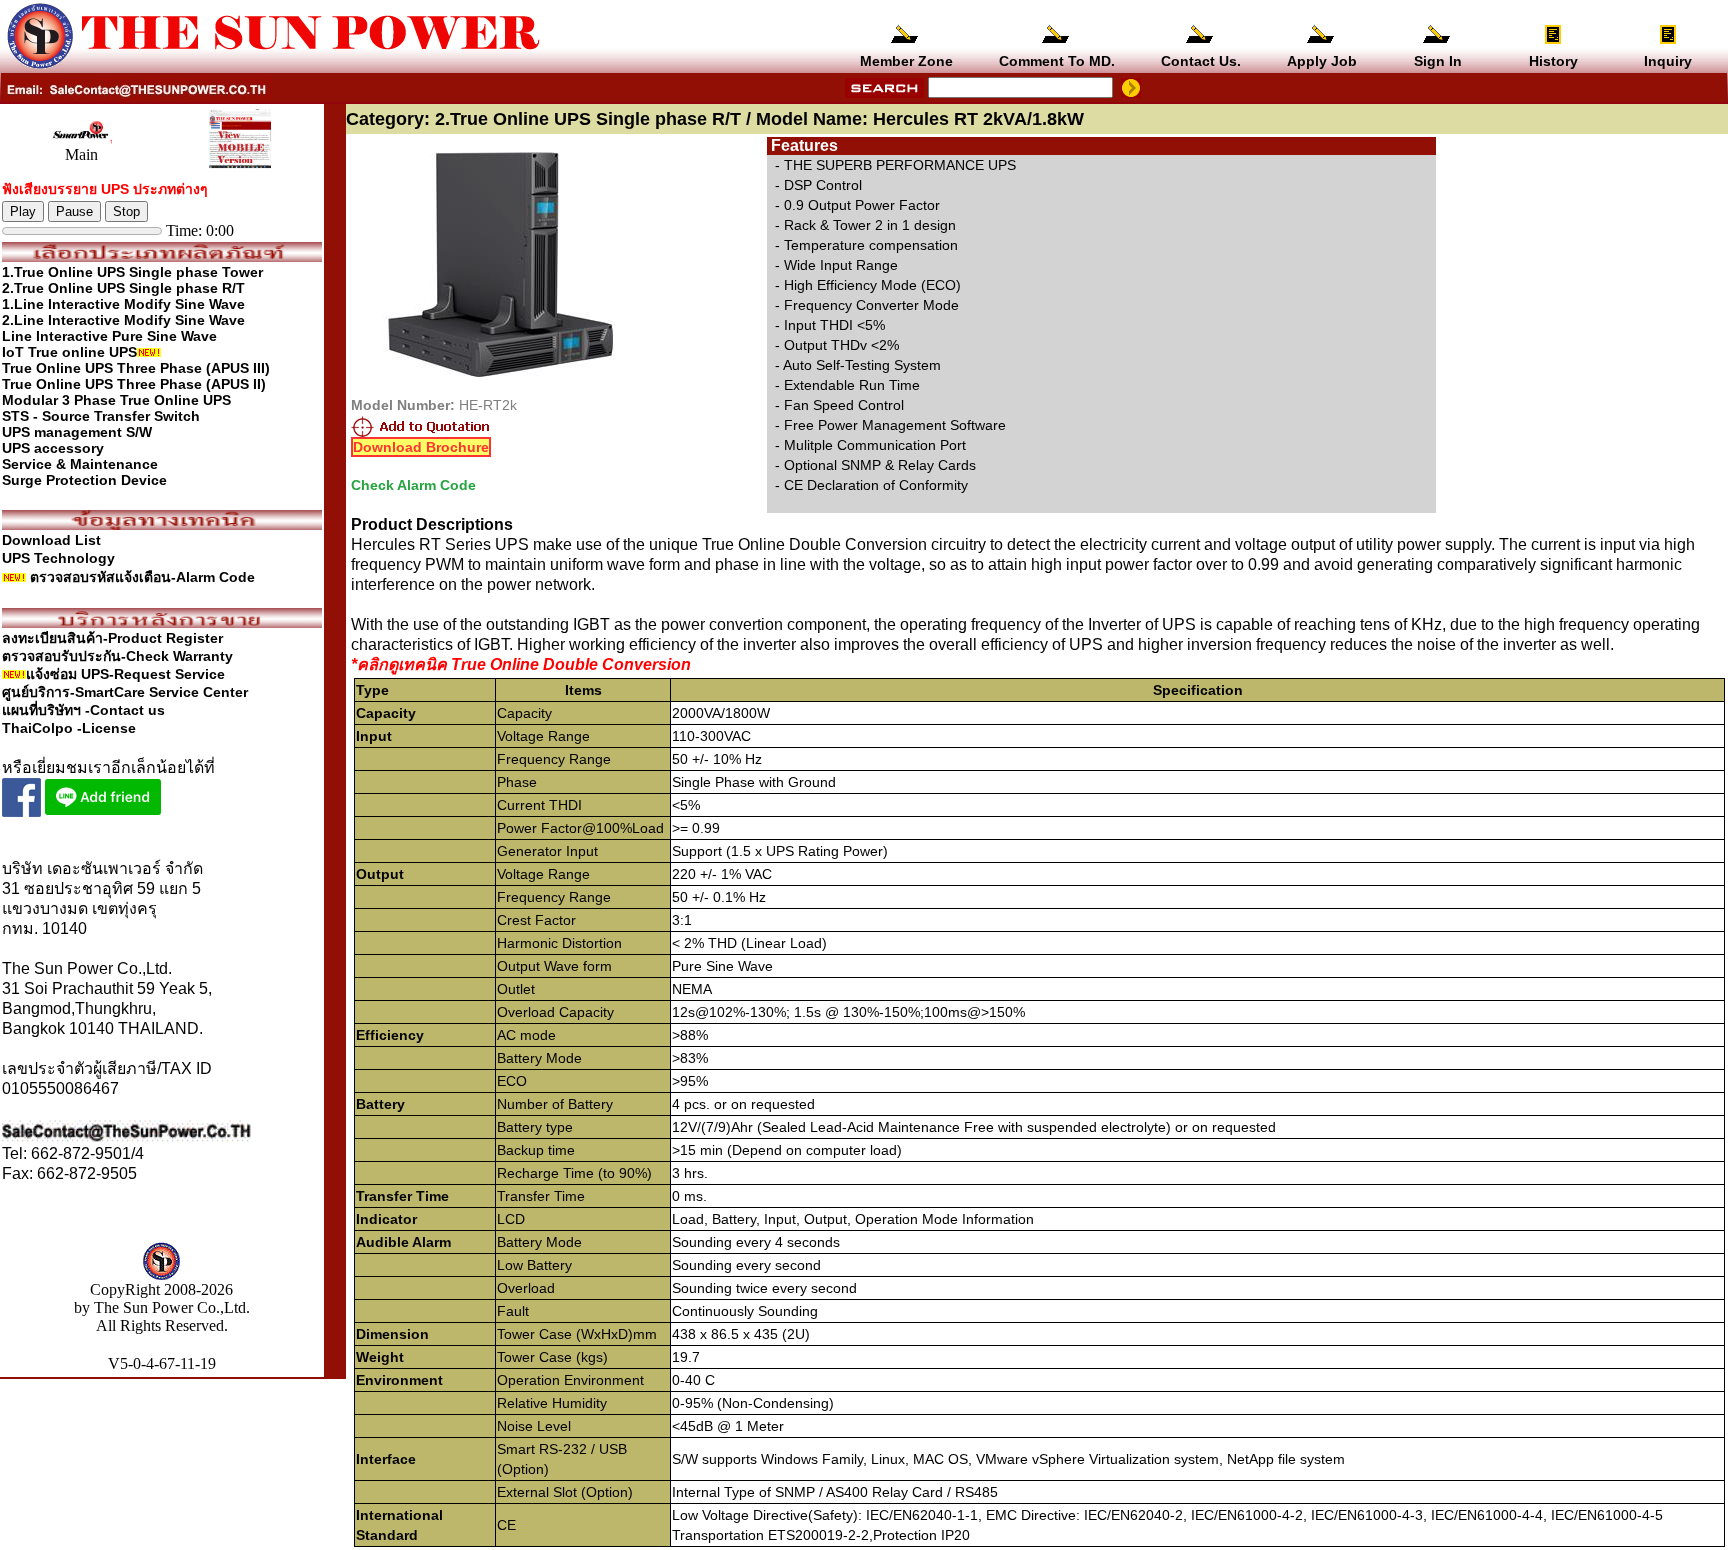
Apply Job (1322, 61)
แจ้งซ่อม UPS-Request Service (125, 674)
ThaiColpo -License (69, 728)
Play (23, 211)
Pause (74, 211)
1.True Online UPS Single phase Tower (132, 272)
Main (81, 154)
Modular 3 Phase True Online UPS (116, 400)
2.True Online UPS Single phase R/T (123, 288)
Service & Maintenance (80, 464)
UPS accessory (53, 448)
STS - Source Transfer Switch (101, 416)
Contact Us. (1201, 61)
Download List (51, 540)
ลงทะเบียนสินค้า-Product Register (112, 638)
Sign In (1438, 61)
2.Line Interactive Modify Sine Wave (123, 320)
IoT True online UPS (69, 352)
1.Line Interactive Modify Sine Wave (123, 304)
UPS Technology (58, 558)
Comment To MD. (1057, 61)
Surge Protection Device (84, 480)
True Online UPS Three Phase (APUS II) (134, 384)
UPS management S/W (77, 432)
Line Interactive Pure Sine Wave (109, 336)
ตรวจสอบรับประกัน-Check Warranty (117, 656)
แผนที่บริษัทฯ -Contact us (83, 710)
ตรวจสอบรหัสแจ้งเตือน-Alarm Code (142, 577)
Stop (126, 211)
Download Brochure (421, 447)
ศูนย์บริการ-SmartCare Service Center (125, 692)
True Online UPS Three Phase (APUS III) (136, 368)
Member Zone (906, 61)
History (1553, 61)
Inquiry (1668, 61)
